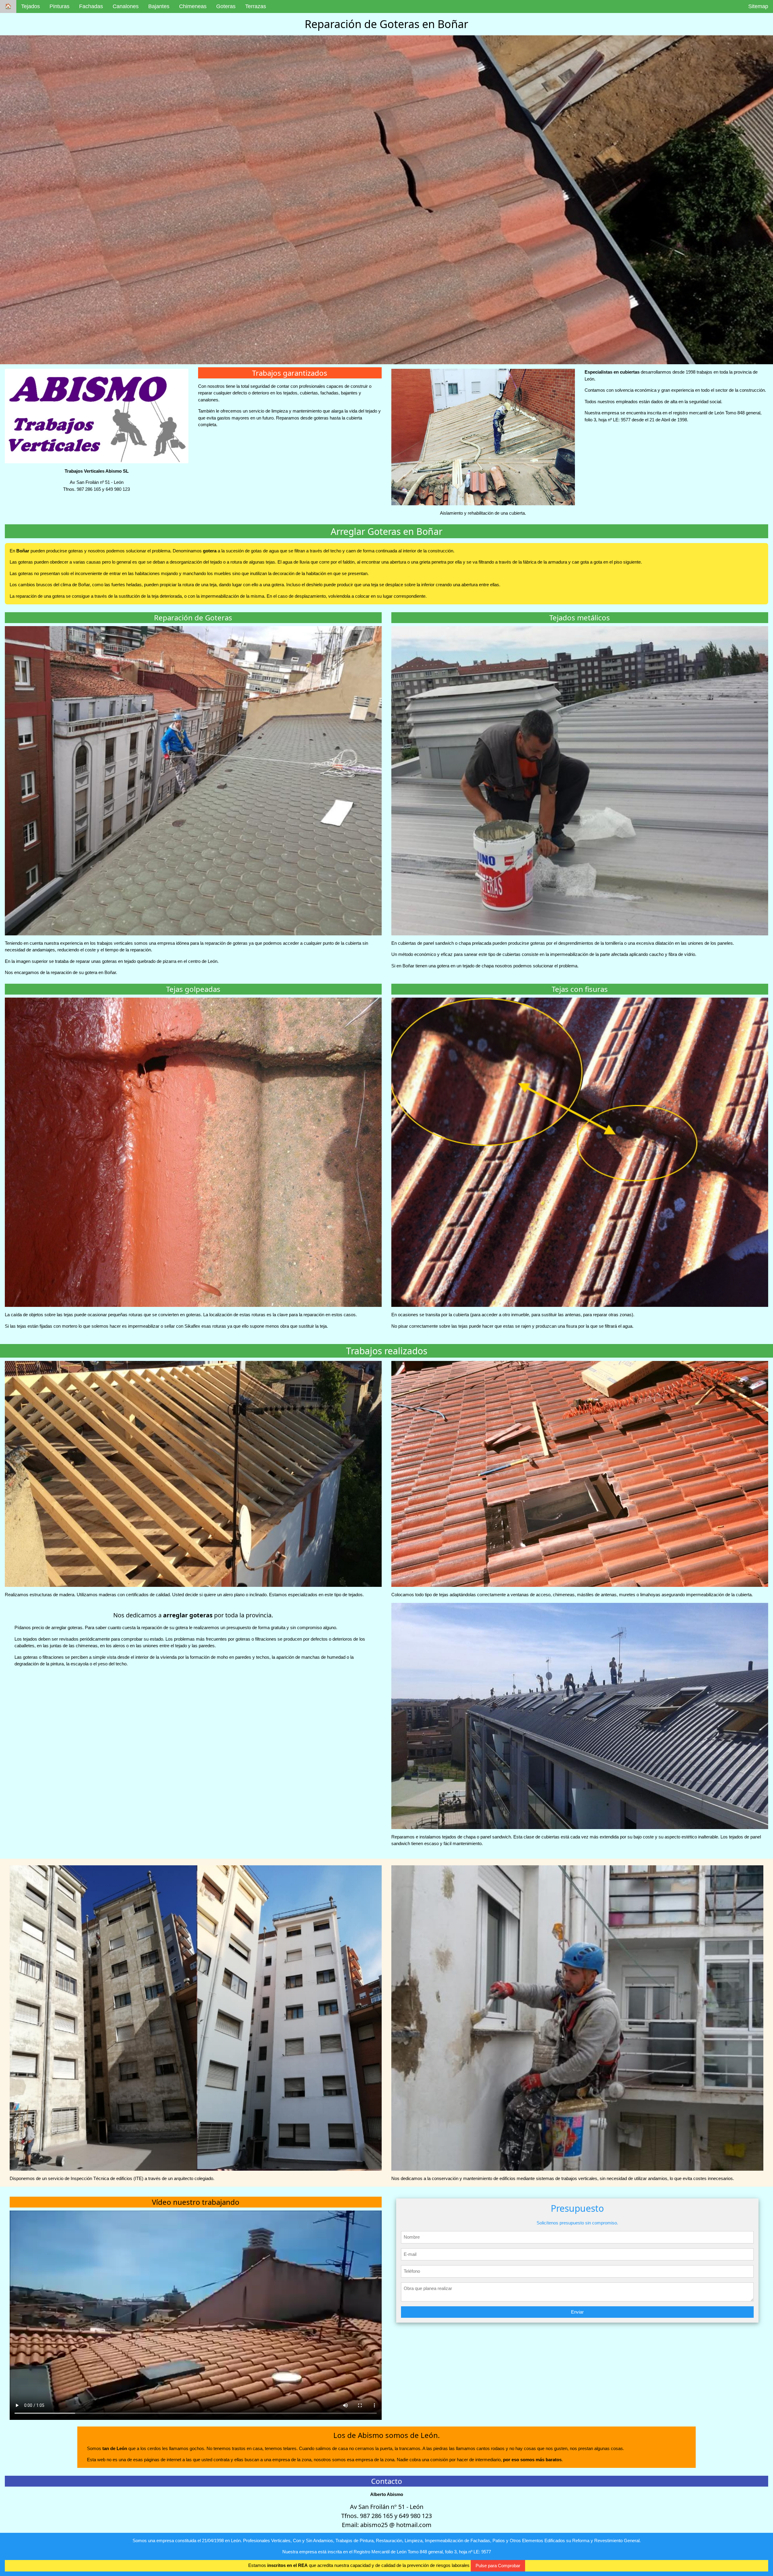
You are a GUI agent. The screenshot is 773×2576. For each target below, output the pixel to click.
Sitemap (758, 6)
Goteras (226, 6)
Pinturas (59, 6)
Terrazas (256, 6)
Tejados (30, 6)
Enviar (577, 2312)
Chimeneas (193, 6)
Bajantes (159, 6)
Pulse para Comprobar (498, 2566)
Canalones (126, 6)
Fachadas (91, 6)
